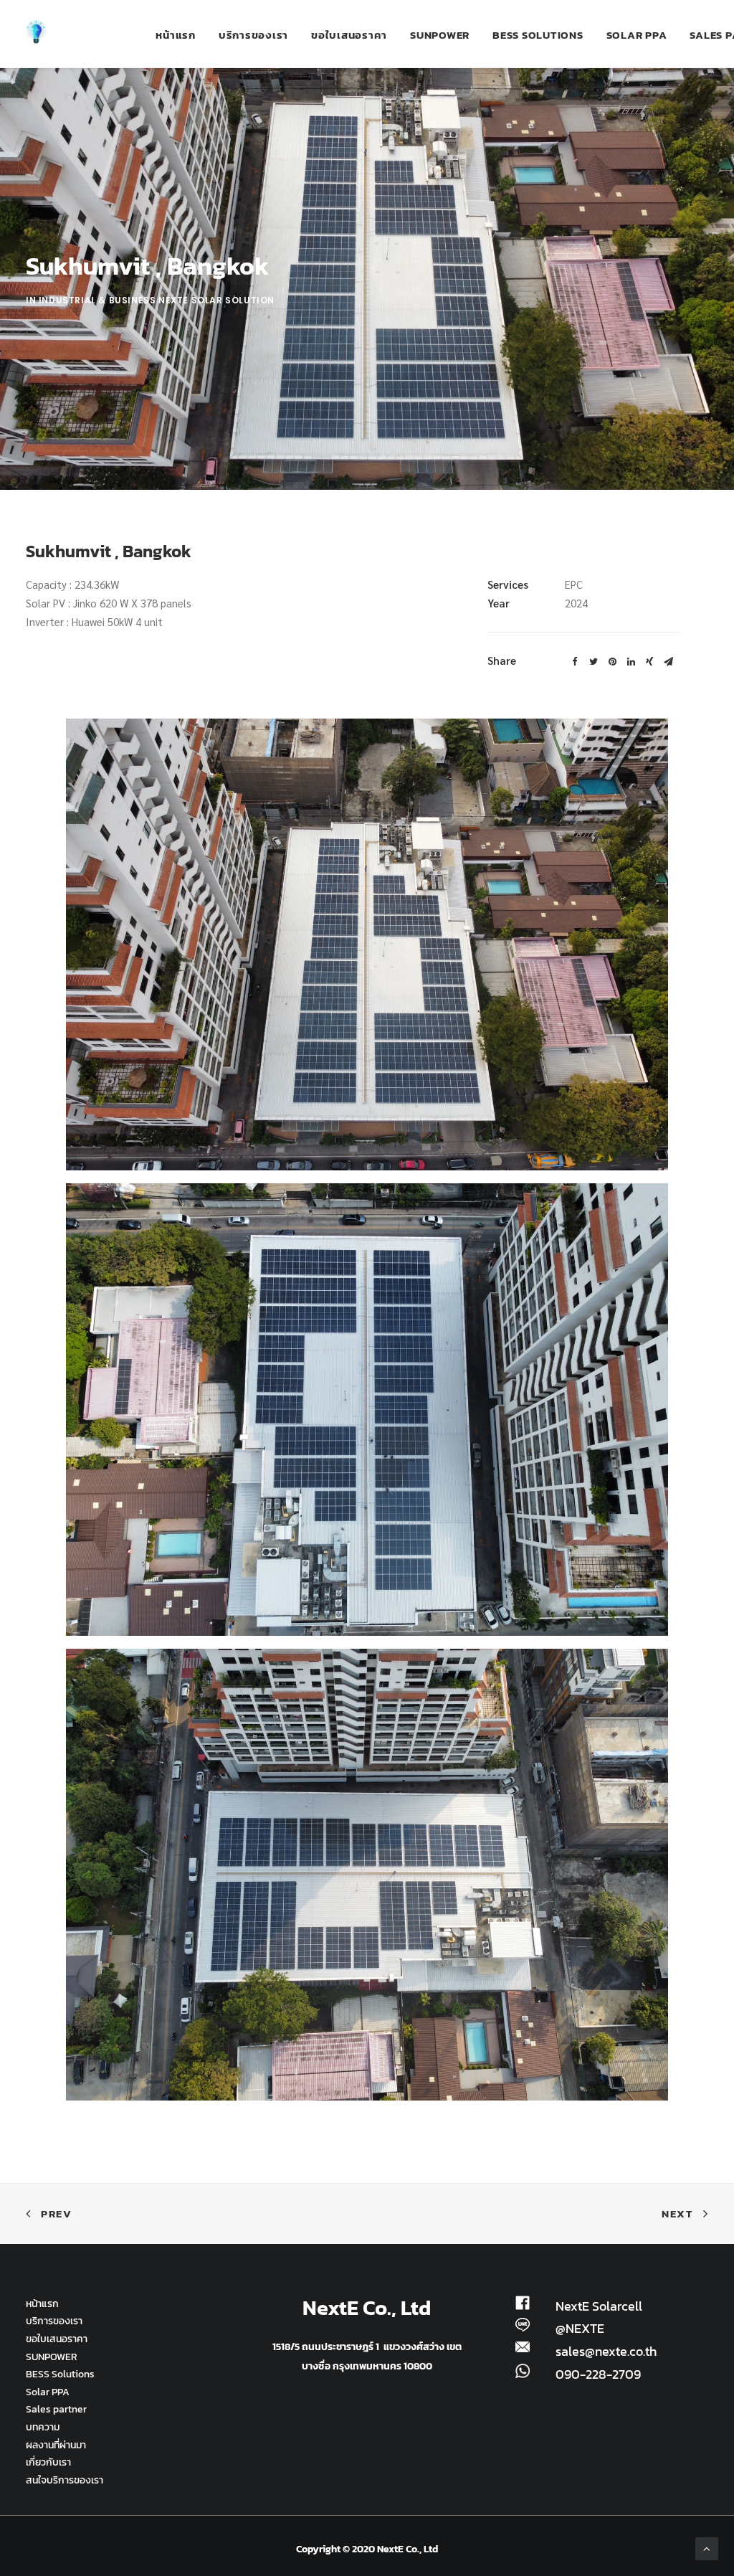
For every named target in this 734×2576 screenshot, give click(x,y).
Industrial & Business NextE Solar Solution (157, 300)
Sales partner (56, 2409)
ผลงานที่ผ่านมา (56, 2445)
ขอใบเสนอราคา (349, 35)
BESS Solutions (538, 35)
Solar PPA (637, 35)
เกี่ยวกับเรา (48, 2462)
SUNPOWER (440, 35)
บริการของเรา (253, 35)
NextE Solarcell (599, 2306)
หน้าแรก (176, 35)
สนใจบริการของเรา (65, 2480)
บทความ (43, 2427)
